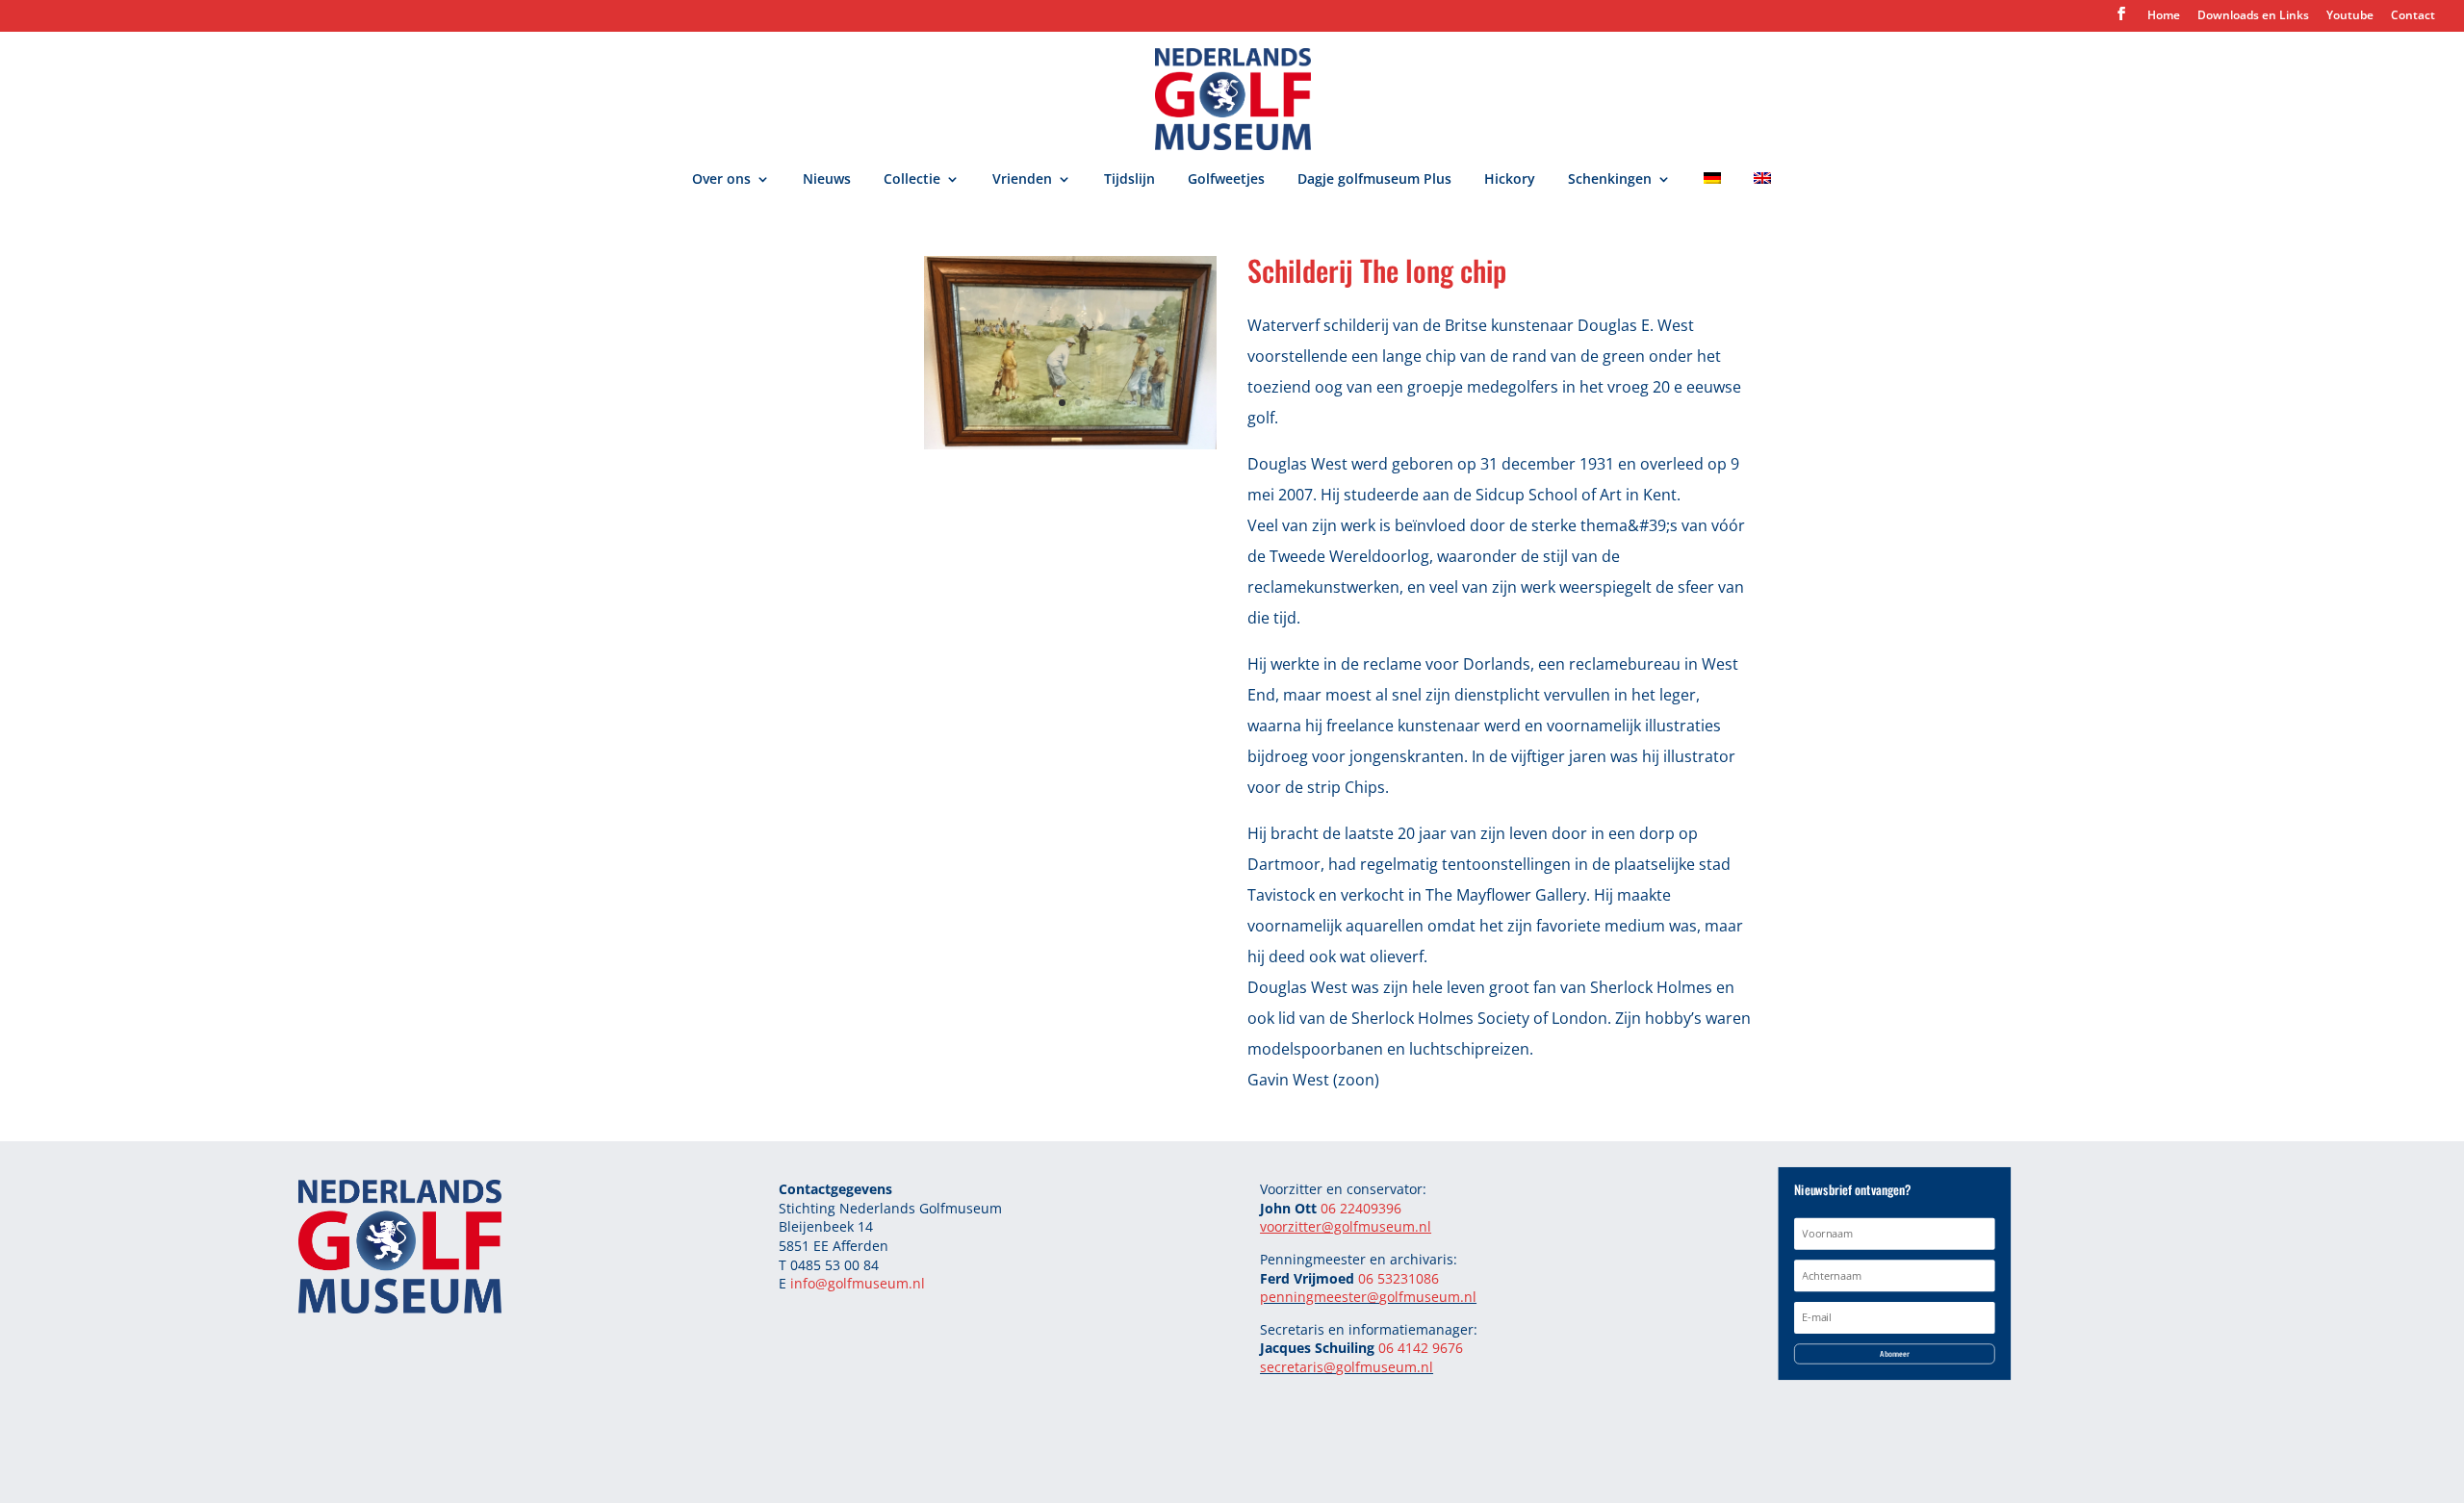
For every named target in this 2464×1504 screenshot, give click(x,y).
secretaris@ (1298, 1367)
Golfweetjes (1226, 180)
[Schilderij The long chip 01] (1070, 444)
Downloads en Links (2253, 16)
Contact (2413, 16)
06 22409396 (1361, 1208)
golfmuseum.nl (1428, 1297)
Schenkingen (1610, 180)
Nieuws (827, 180)
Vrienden (1022, 180)
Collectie (912, 180)
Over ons (721, 180)
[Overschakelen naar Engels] (1762, 191)
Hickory (1510, 180)
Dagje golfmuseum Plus (1374, 180)
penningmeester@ (1320, 1297)
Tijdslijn (1129, 180)
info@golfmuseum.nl (858, 1283)
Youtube (2350, 16)
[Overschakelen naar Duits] (1712, 191)
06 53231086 (1399, 1278)
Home (2164, 16)
